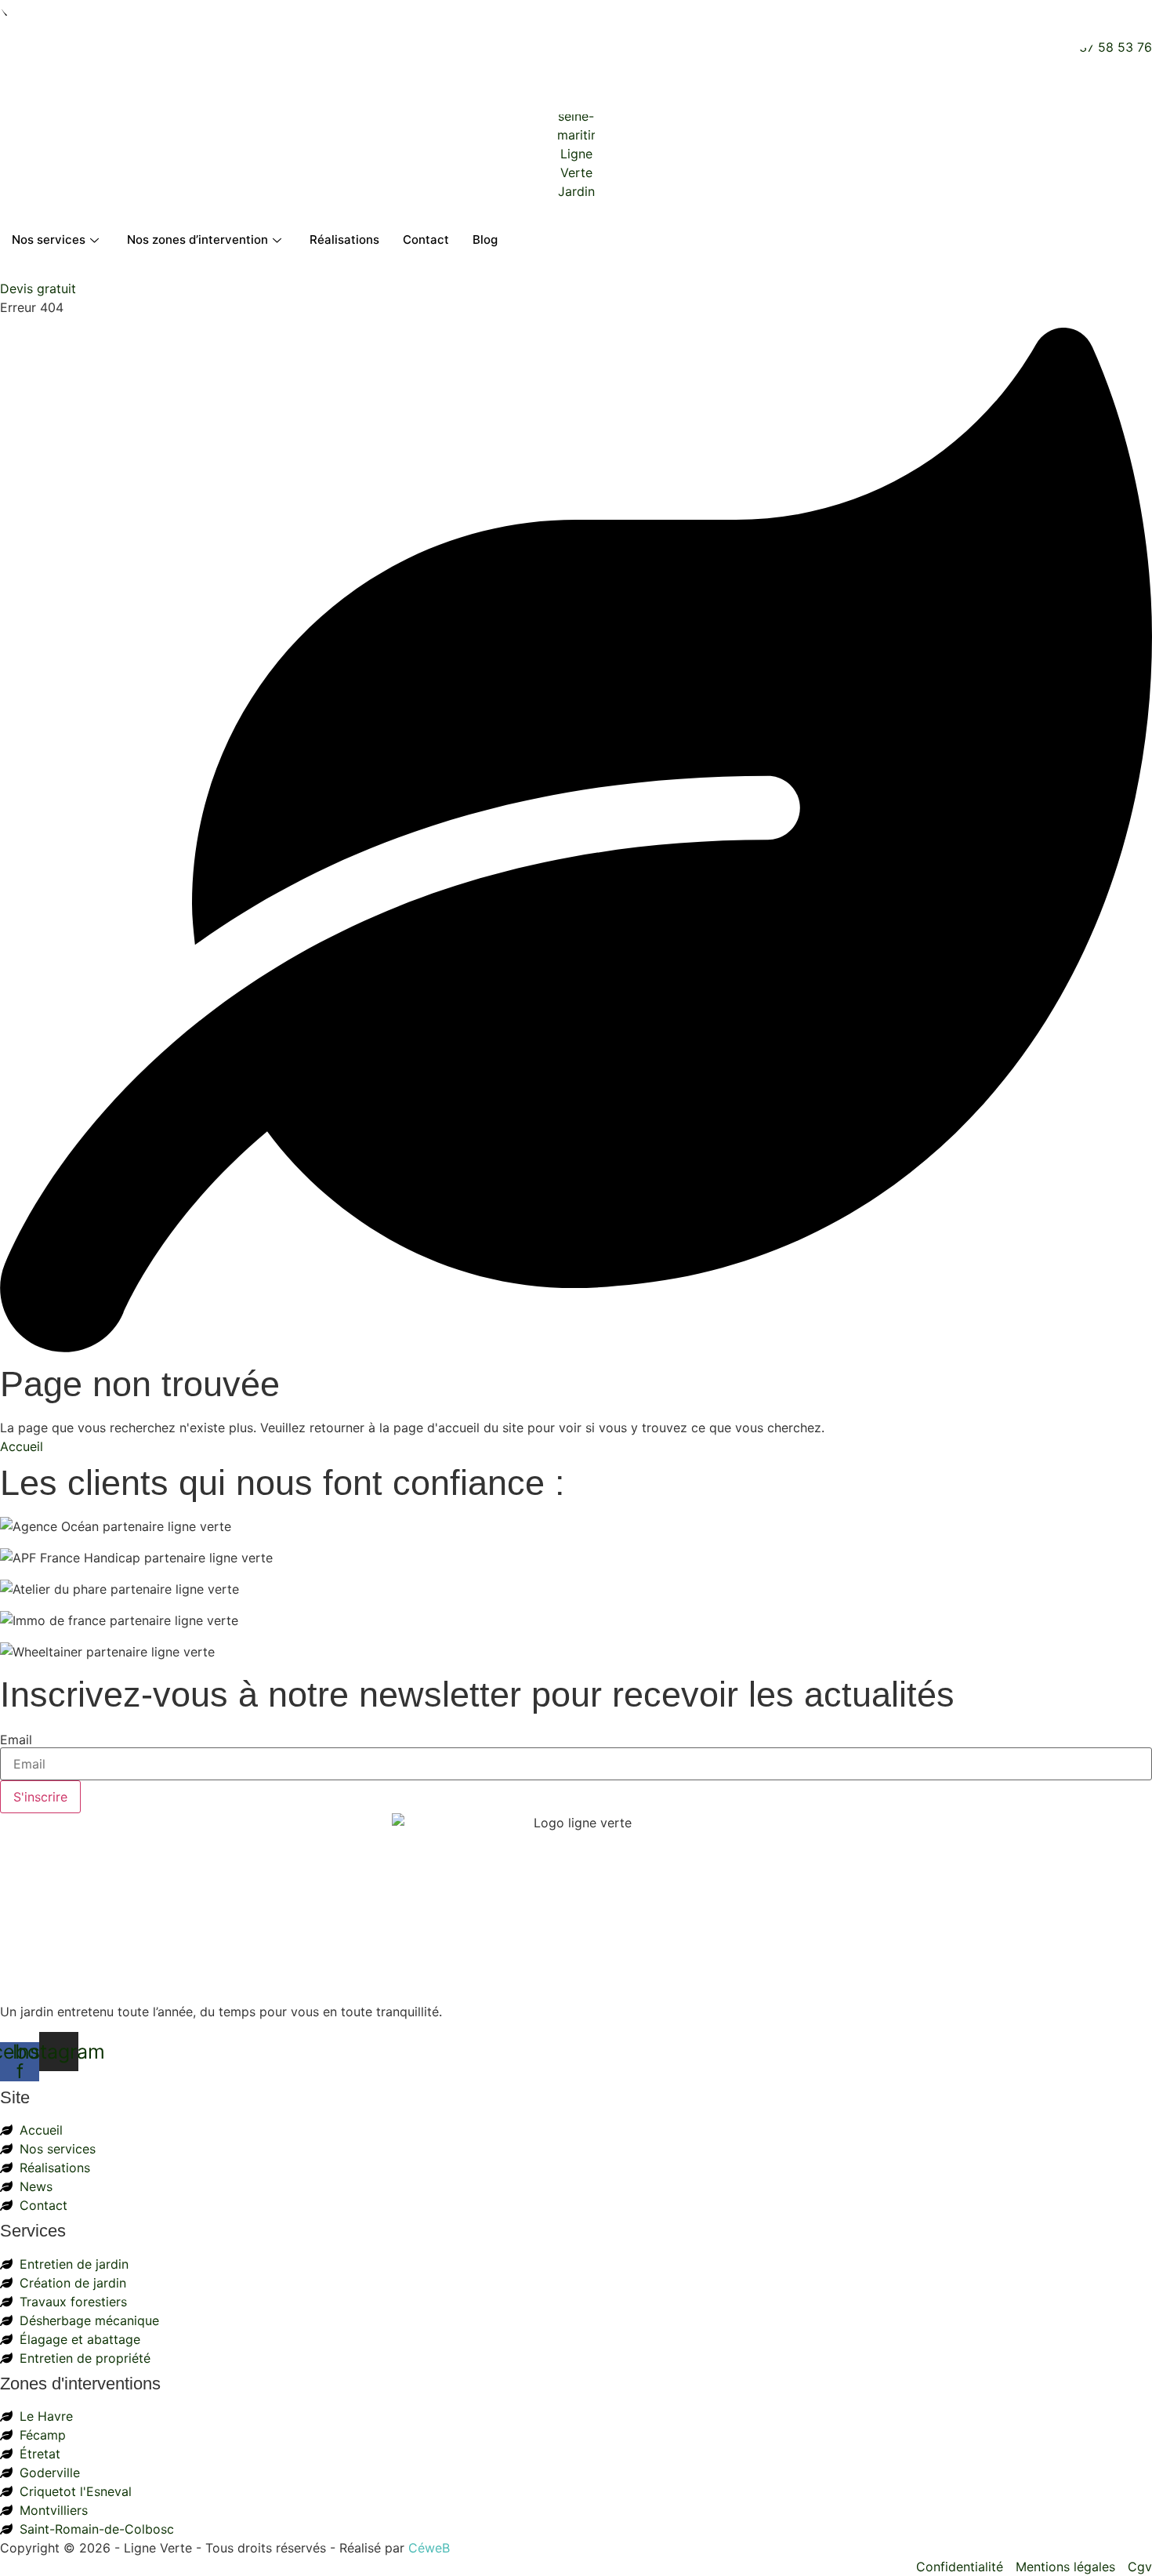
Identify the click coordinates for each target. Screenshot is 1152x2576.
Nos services (49, 239)
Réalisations (344, 239)
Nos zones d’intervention (197, 239)
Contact (426, 239)
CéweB (429, 2548)
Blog (485, 239)
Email (16, 1740)
